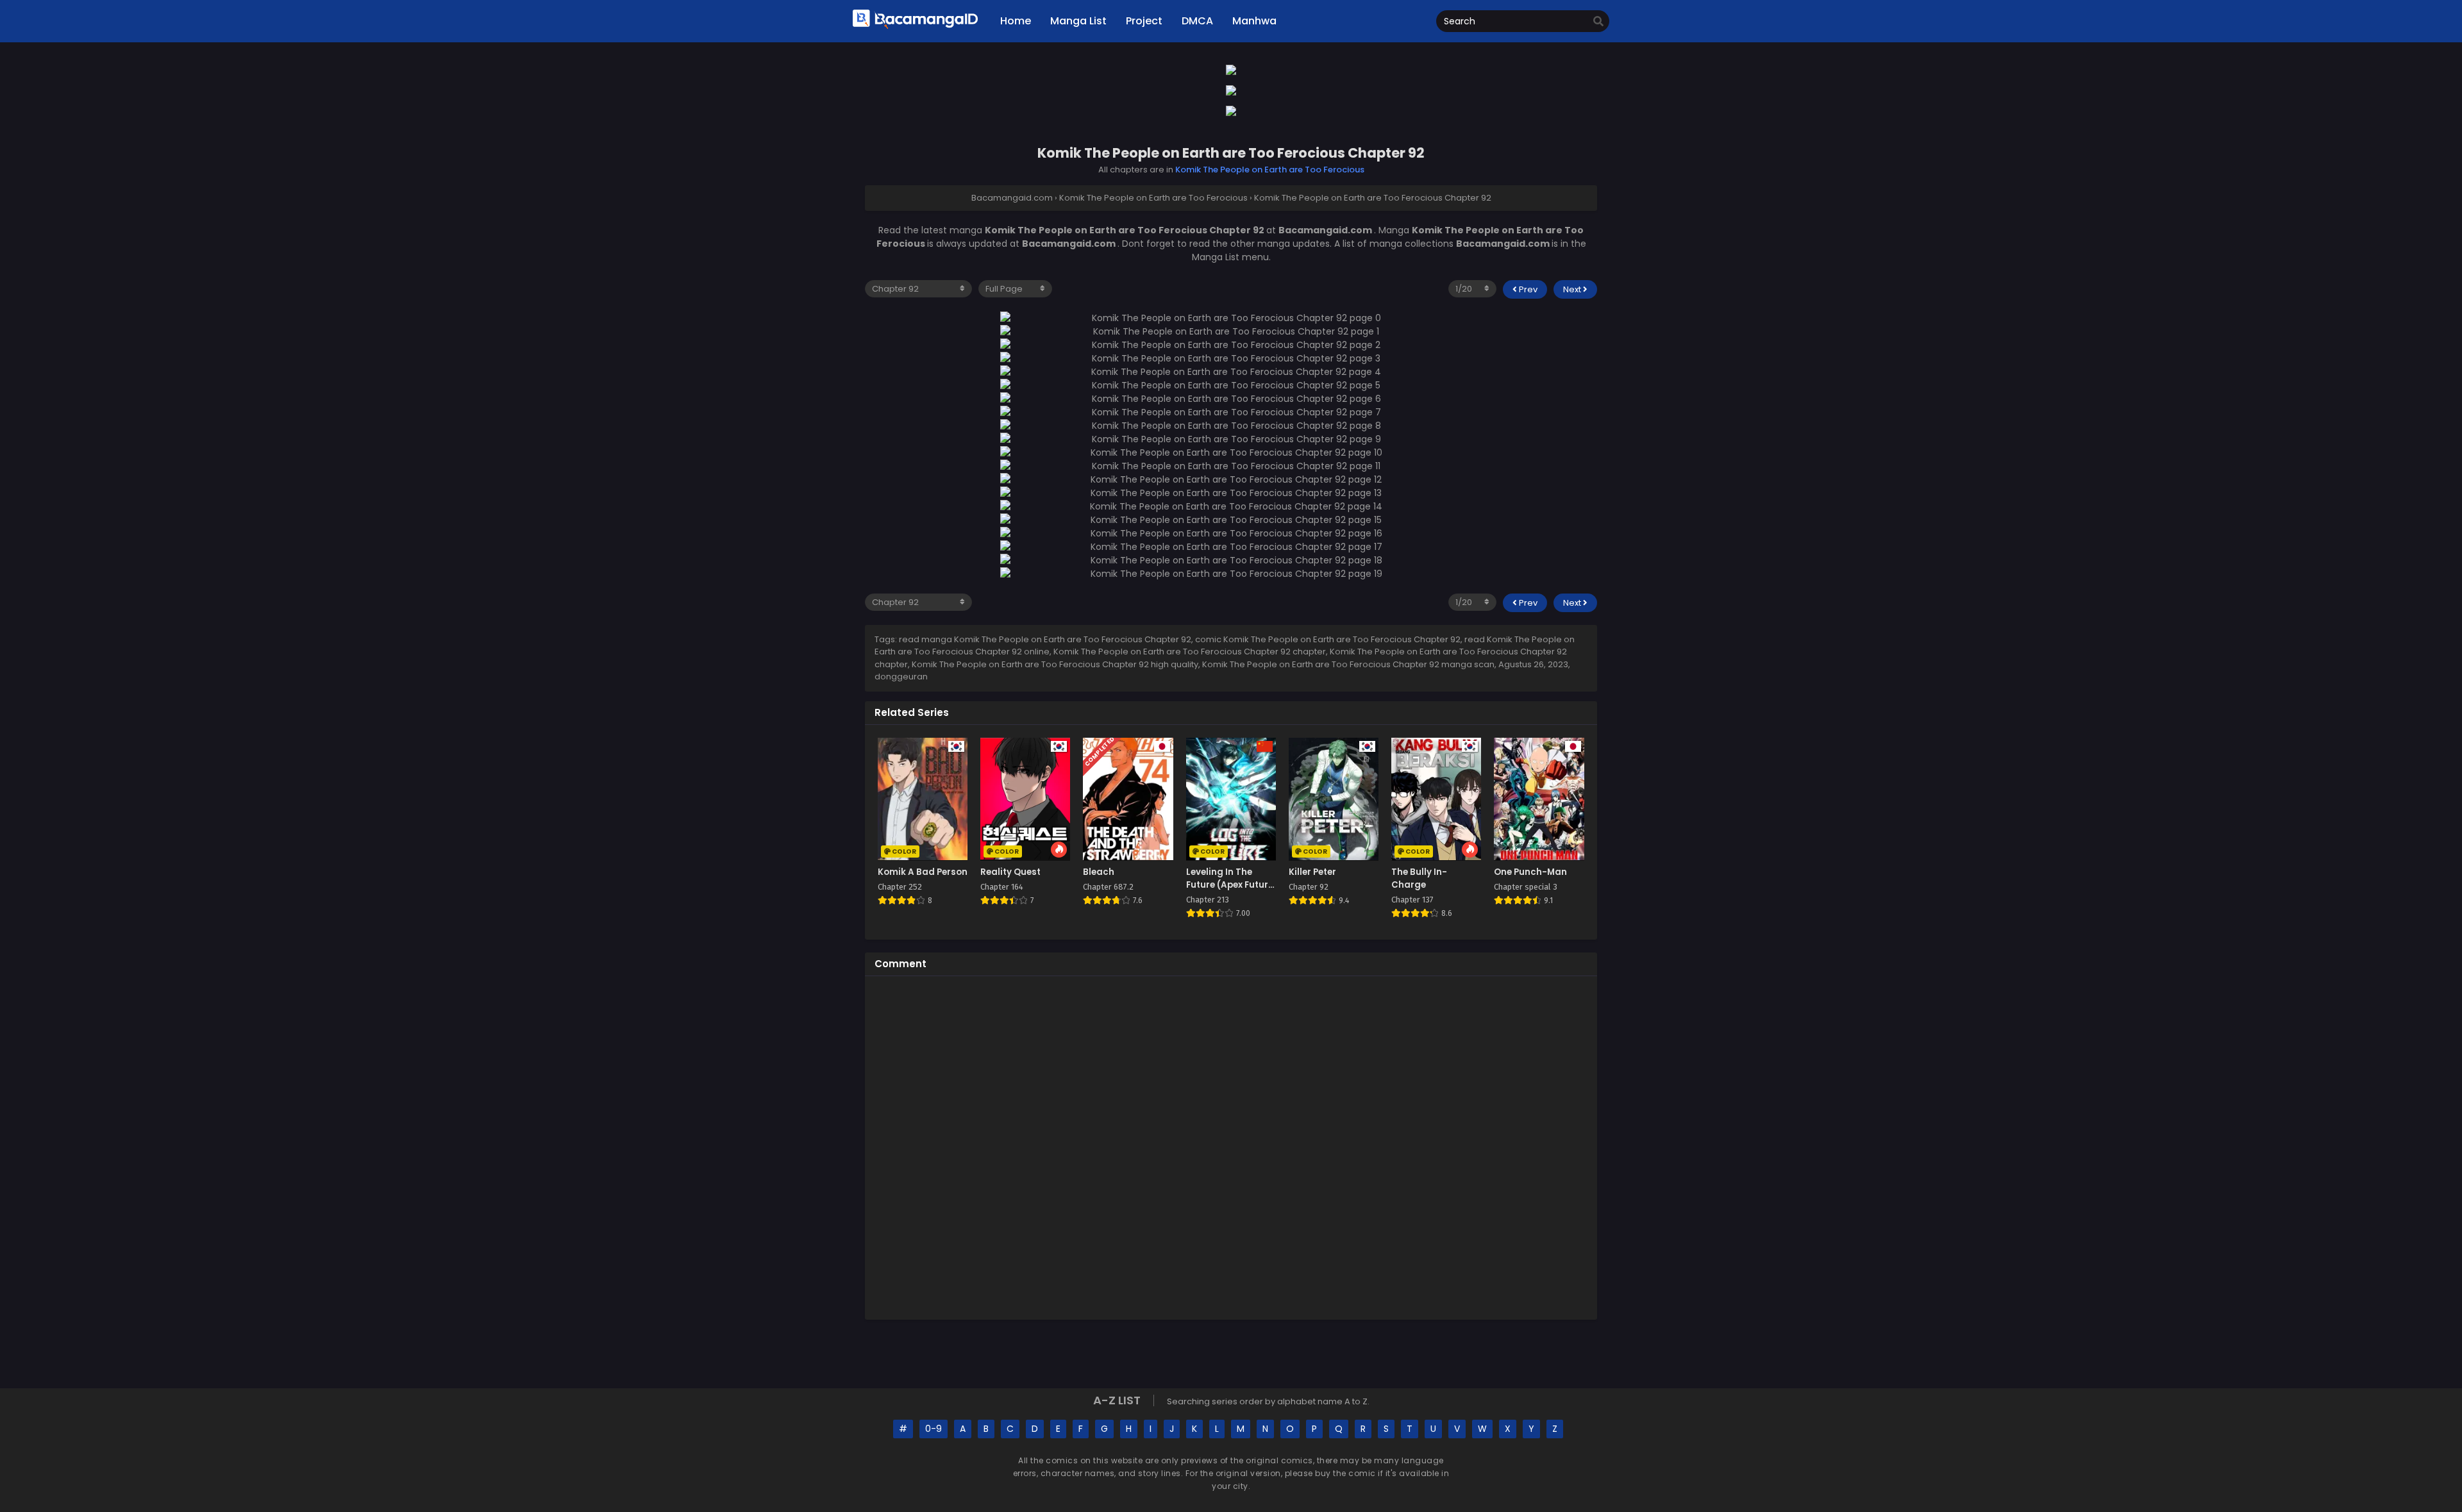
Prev (1527, 289)
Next (1573, 289)
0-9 (934, 1429)
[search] (1598, 22)
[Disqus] (1231, 1146)
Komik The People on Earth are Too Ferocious (1270, 170)
